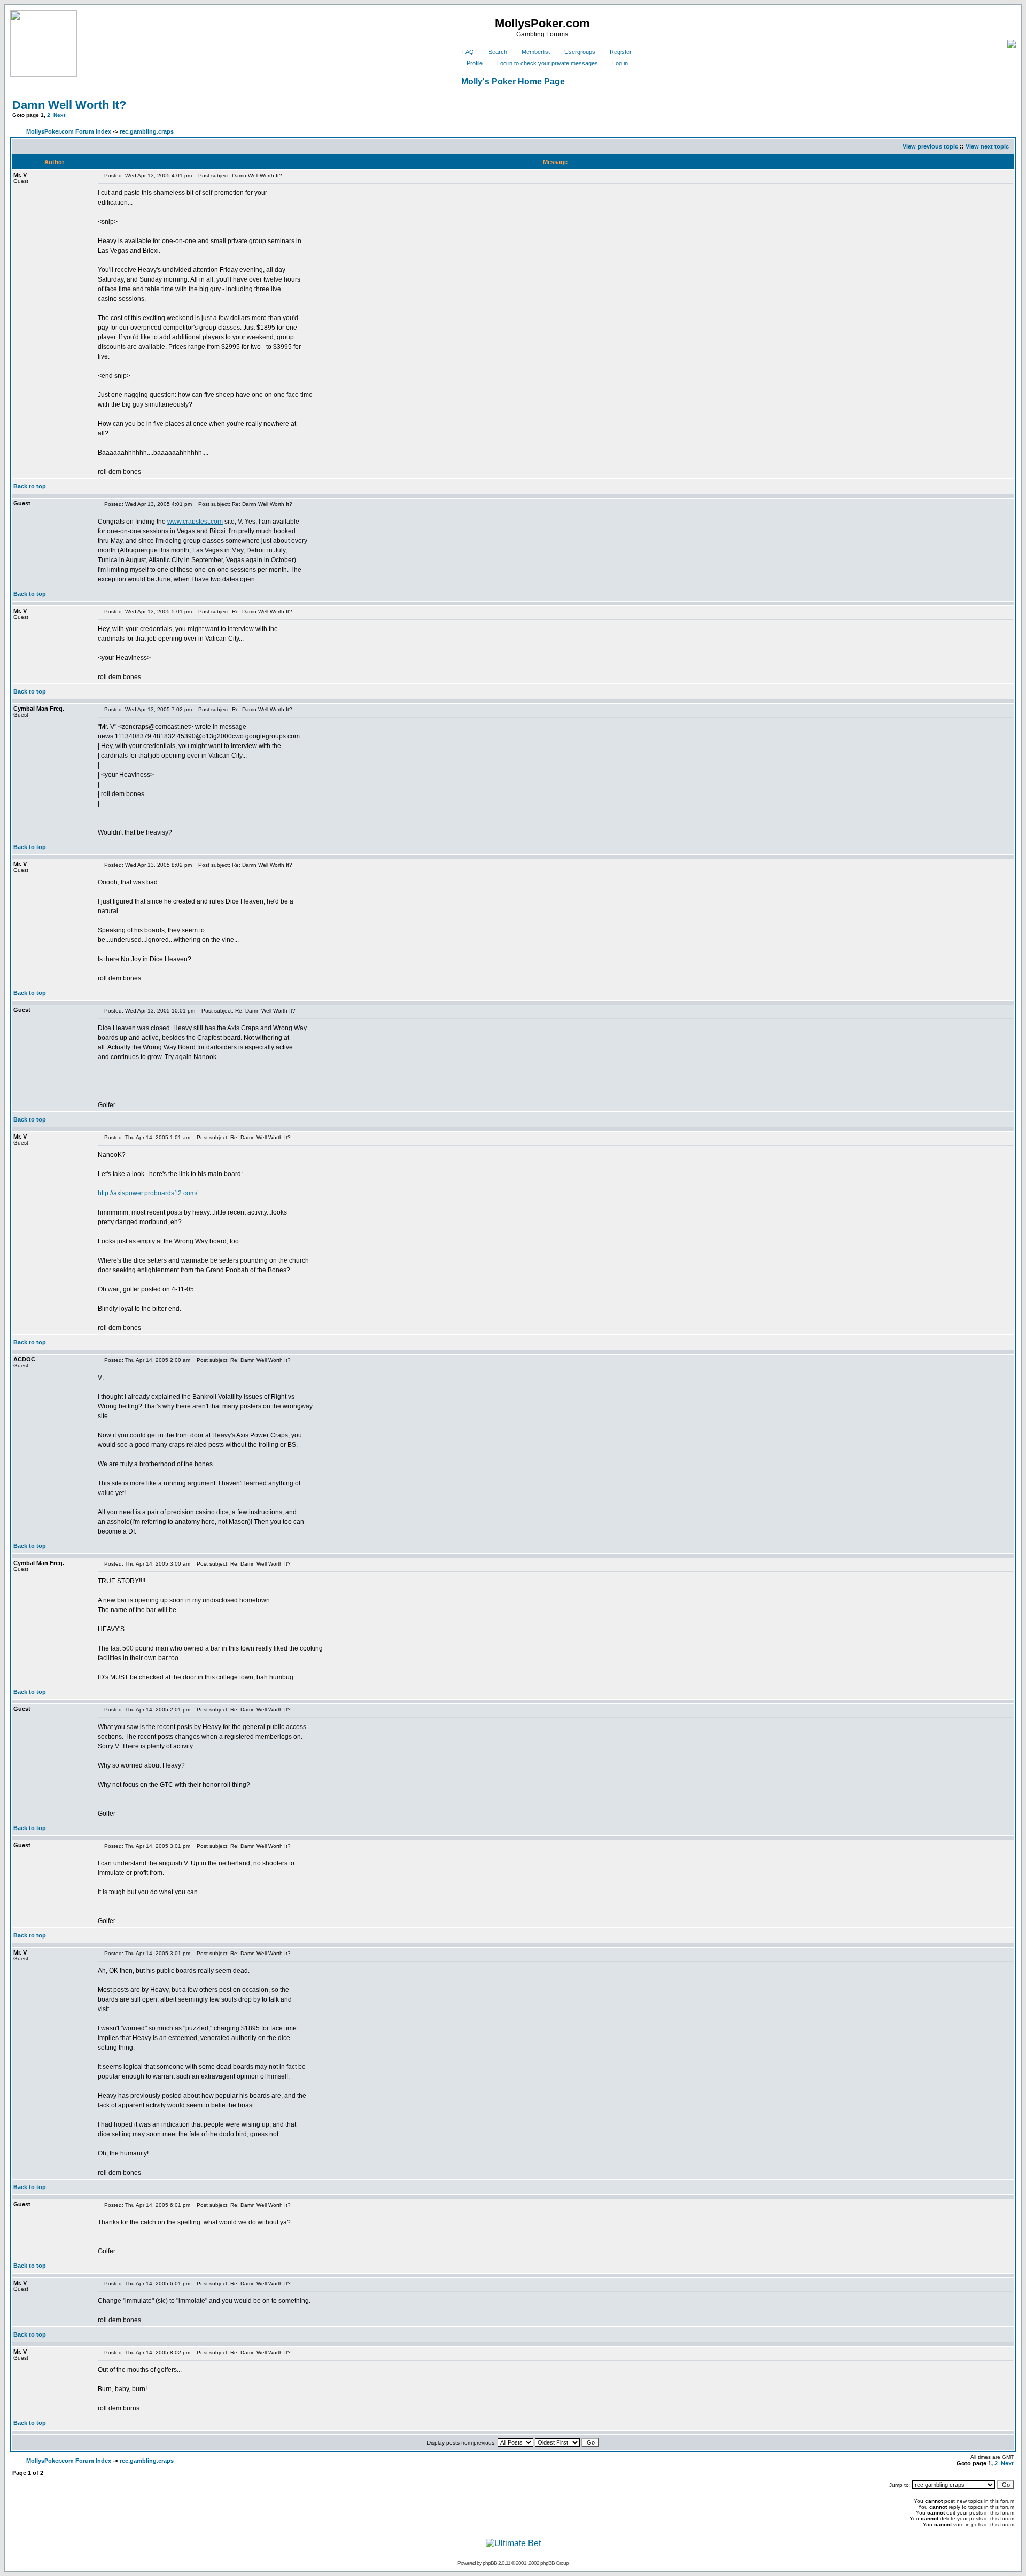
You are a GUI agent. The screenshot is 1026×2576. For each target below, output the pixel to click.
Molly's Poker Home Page (513, 81)
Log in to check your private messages (547, 63)
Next (59, 115)
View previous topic (930, 146)
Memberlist (536, 52)
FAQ (468, 52)
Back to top (30, 486)
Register (621, 52)
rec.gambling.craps (147, 131)
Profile (475, 63)
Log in (620, 63)
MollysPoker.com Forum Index (69, 131)
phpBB (490, 2563)
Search (498, 52)
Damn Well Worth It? (69, 105)
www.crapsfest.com (195, 522)
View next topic (987, 146)
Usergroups (580, 52)
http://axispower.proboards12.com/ (147, 1193)
